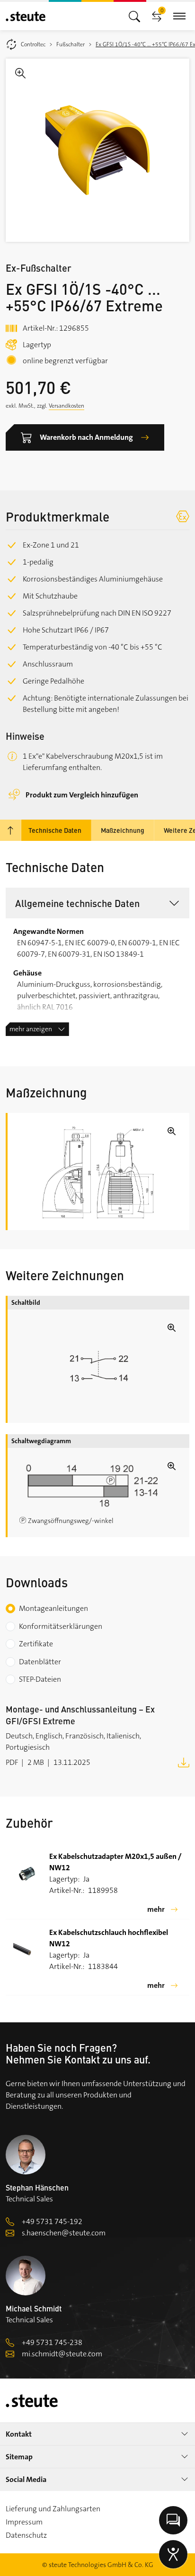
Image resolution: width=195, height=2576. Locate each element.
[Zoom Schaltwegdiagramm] (98, 1486)
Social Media (26, 2479)
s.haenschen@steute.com (64, 2233)
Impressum (24, 2522)
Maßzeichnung (123, 830)
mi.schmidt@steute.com (62, 2354)
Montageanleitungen (53, 1608)
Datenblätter (40, 1662)
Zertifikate (36, 1644)
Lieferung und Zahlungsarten (53, 2509)
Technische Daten (55, 830)
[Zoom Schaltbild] (98, 1366)
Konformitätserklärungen (61, 1626)
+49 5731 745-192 (52, 2221)
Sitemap (19, 2457)
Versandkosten (66, 406)
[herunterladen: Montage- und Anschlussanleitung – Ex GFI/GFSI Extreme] (184, 1762)
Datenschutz (26, 2535)
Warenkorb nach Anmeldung (86, 437)
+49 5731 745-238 (52, 2342)
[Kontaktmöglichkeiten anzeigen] (173, 2520)
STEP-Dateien (40, 1679)
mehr (156, 1909)
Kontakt (19, 2434)
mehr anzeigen (31, 1029)
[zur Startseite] (26, 16)
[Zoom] (97, 150)
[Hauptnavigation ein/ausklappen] (134, 16)
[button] (97, 903)
